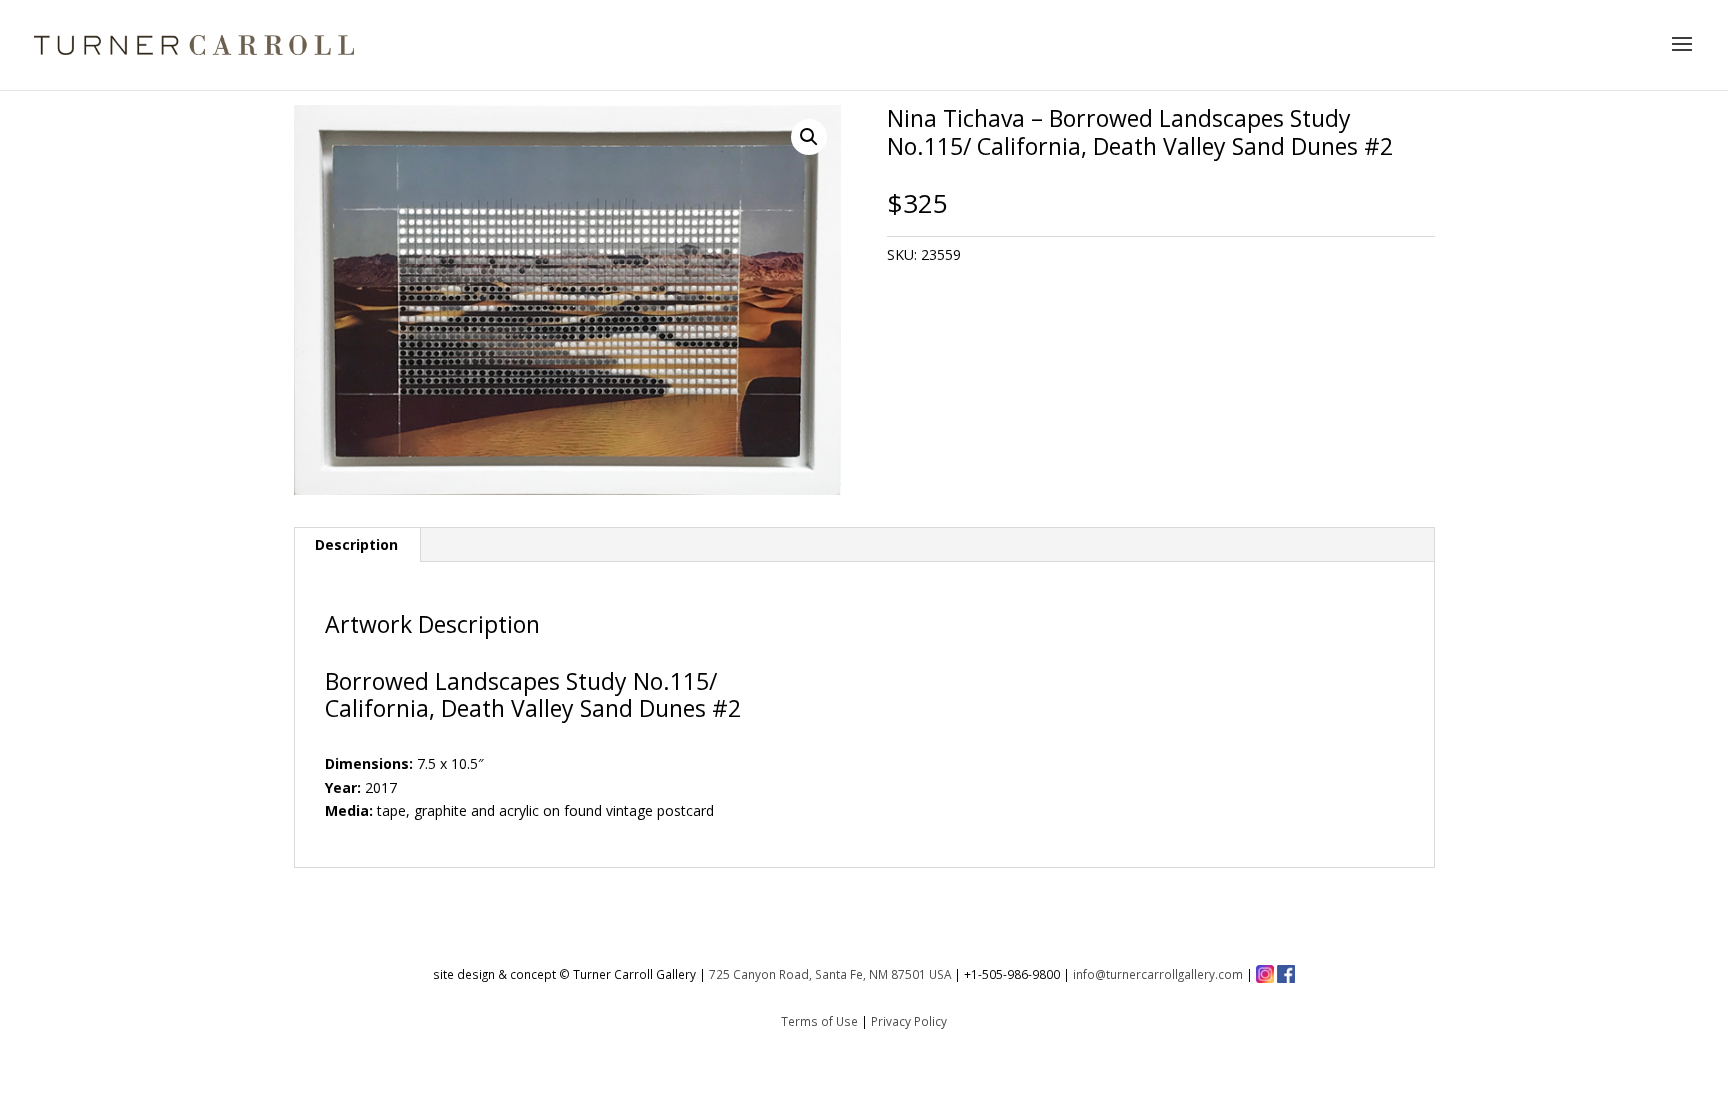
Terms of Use (819, 1021)
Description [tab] (356, 544)
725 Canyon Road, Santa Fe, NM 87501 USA (830, 974)
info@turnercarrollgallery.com (1158, 974)
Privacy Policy (909, 1021)
